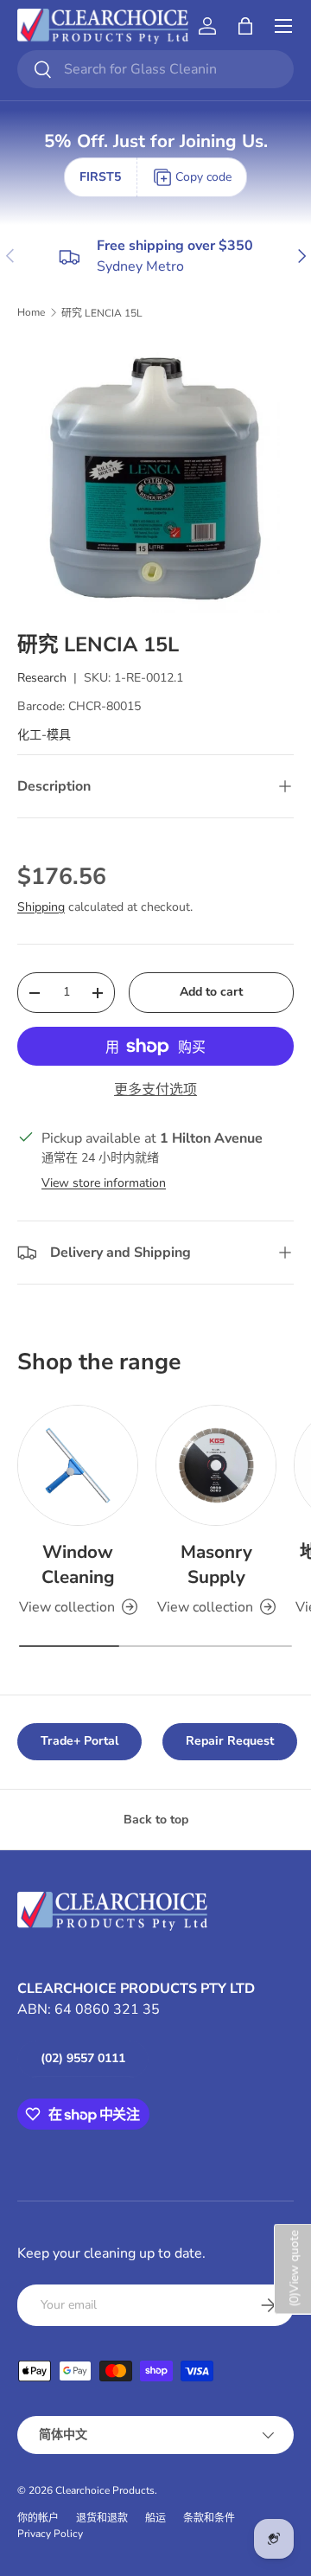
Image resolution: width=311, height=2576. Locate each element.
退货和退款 (102, 2518)
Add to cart (211, 992)
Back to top (156, 1820)
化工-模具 (44, 735)
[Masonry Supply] (216, 1465)
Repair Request (230, 1741)
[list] (155, 476)
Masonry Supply (216, 1564)
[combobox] (155, 69)
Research (42, 678)
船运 (155, 2518)
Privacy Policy (50, 2534)
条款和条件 (209, 2518)
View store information (104, 1183)
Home (31, 312)
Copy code (203, 177)
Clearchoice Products (105, 2490)
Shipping (41, 907)
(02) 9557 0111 (83, 2058)
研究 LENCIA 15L (102, 313)
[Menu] (283, 26)
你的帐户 (38, 2518)
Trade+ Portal (79, 1741)
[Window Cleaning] (78, 1465)
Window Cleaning (78, 1564)
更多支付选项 (155, 1090)
